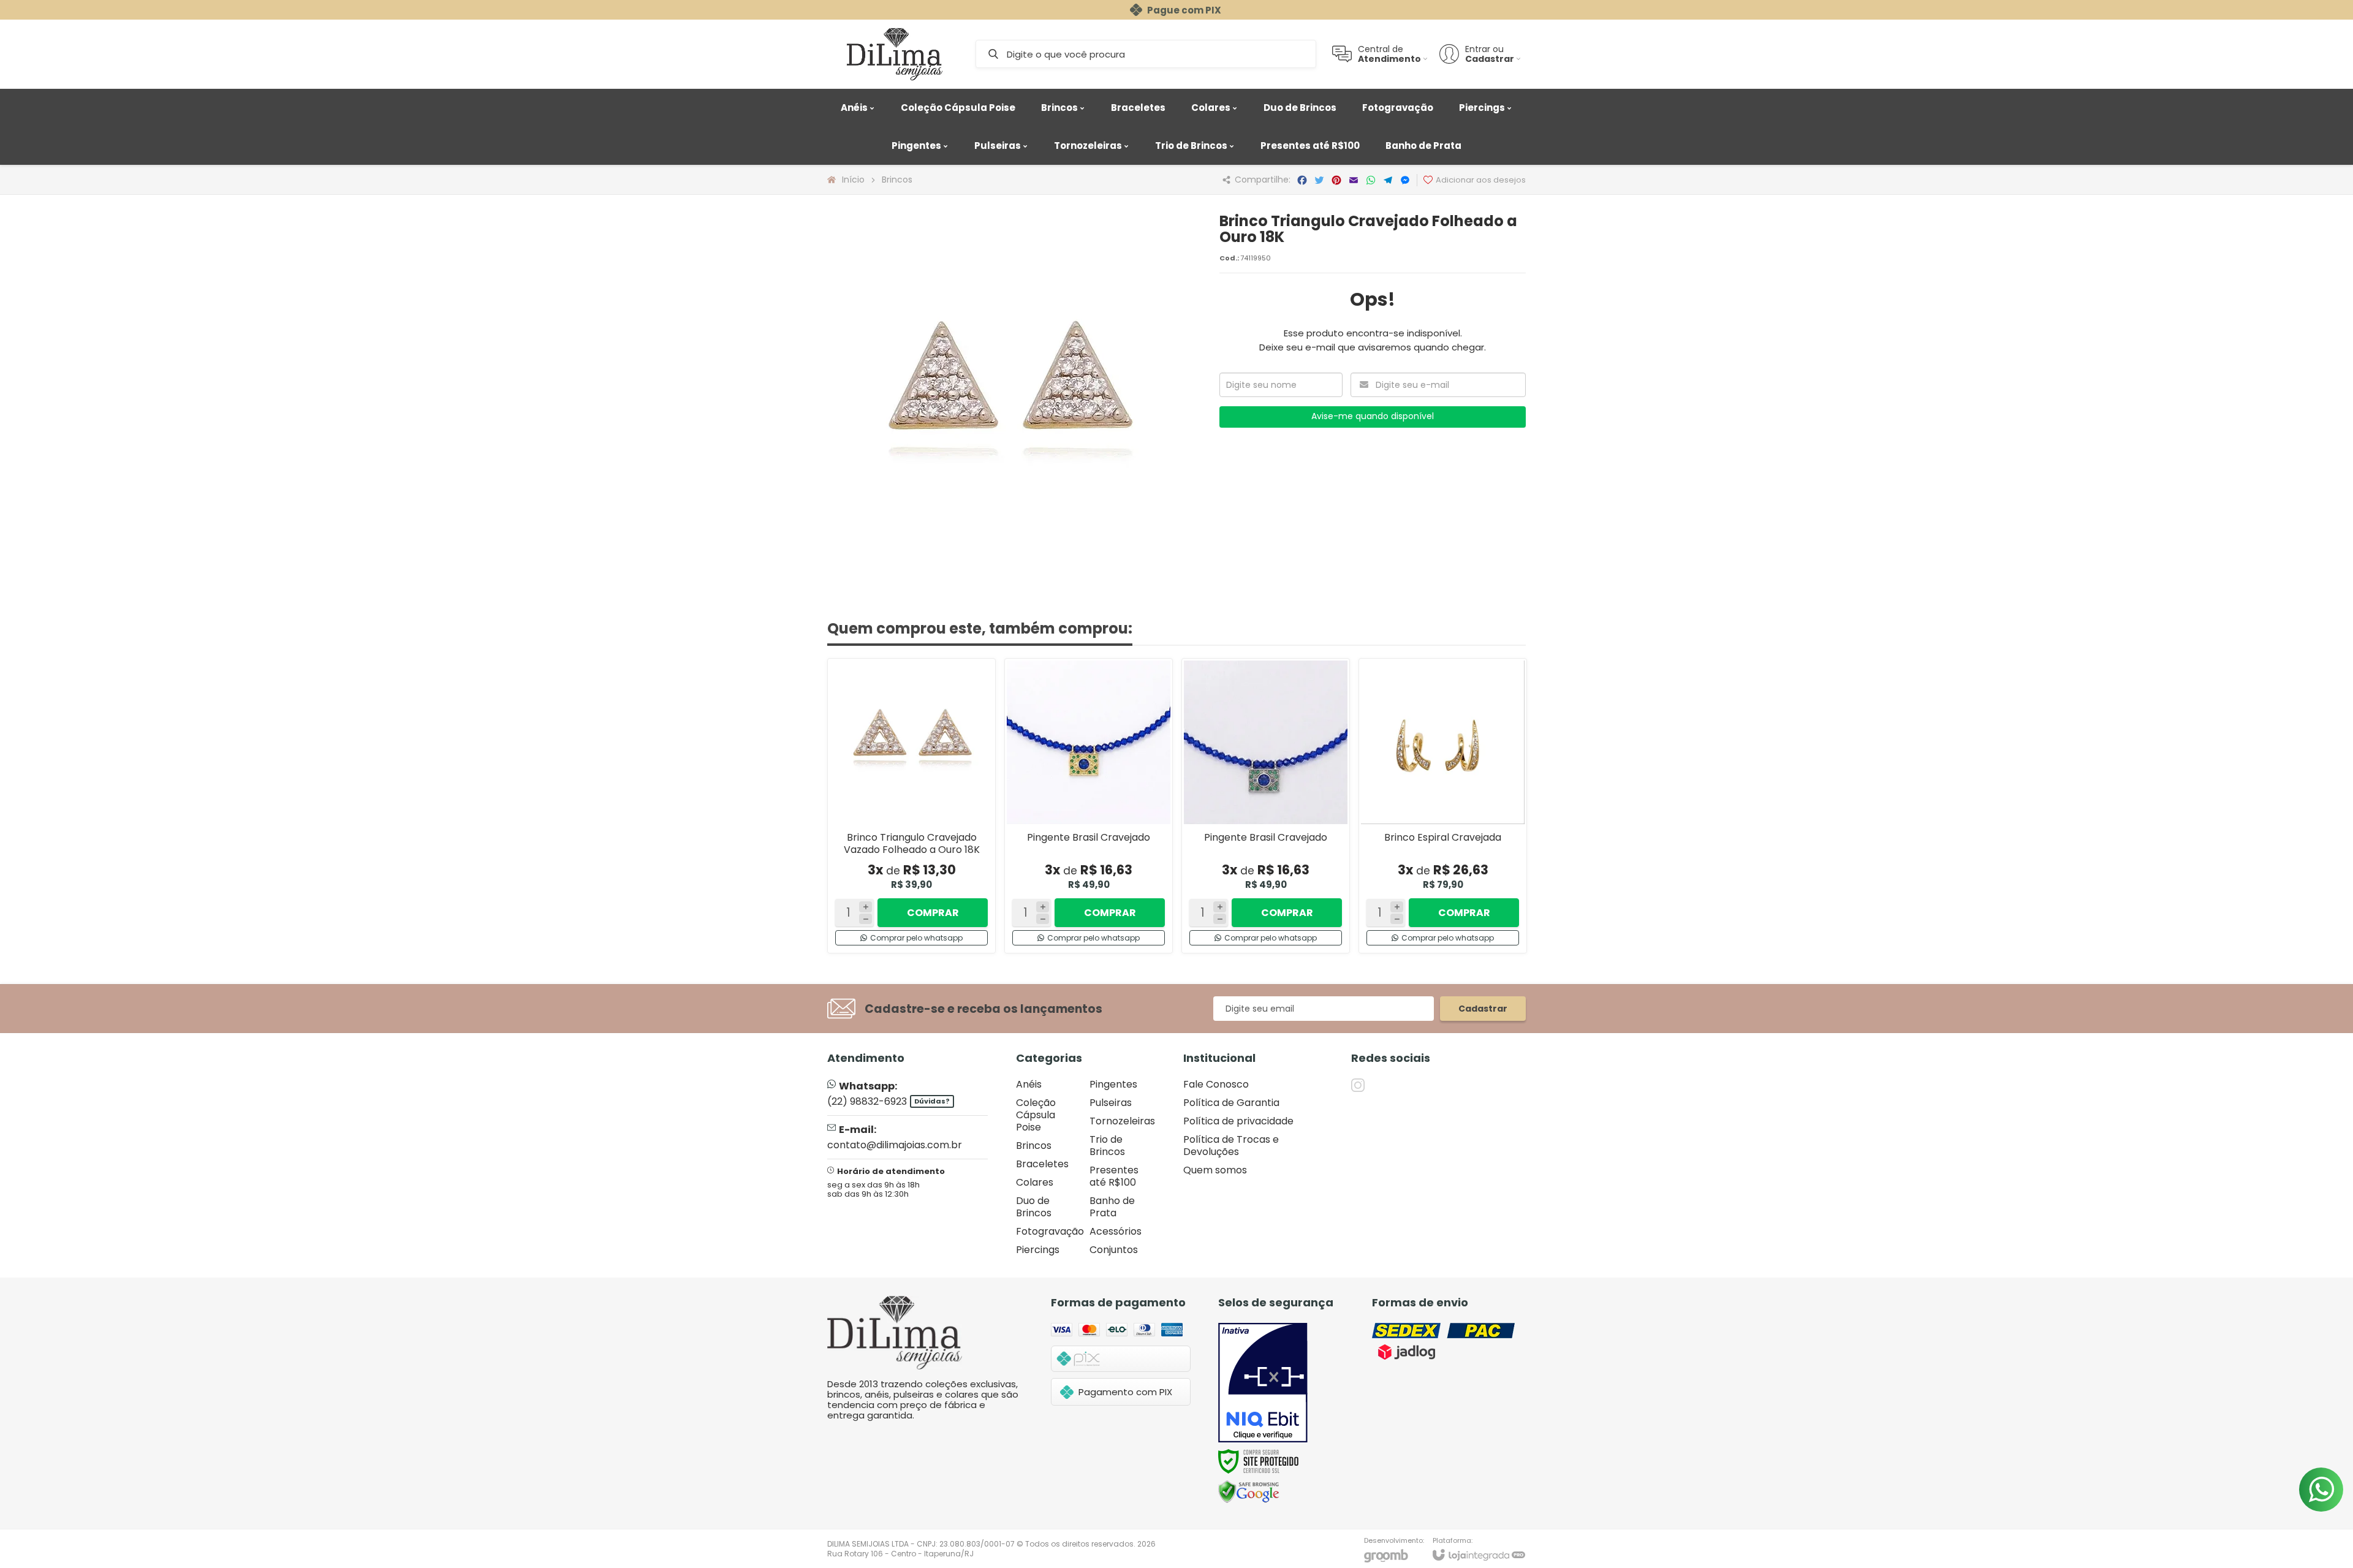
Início (853, 180)
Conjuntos (1114, 1250)
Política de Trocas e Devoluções (1231, 1146)
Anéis (1029, 1084)
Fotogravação (1050, 1231)
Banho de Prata (1112, 1207)
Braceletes (1042, 1164)
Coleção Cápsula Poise (1036, 1115)
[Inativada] (1263, 1383)
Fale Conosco (1216, 1084)
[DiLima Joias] (895, 54)
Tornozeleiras (1122, 1121)
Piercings (1038, 1250)
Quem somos (1215, 1170)
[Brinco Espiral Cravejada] (1443, 806)
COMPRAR (933, 913)
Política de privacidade (1238, 1121)
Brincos (897, 180)
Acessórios (1116, 1231)
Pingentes (1113, 1084)
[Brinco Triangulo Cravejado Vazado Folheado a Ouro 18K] (911, 806)
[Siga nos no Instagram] (1358, 1085)
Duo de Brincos (1034, 1207)
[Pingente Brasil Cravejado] (1089, 806)
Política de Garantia (1231, 1103)
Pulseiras (1111, 1103)
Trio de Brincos (1107, 1146)
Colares (1035, 1182)
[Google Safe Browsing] (1249, 1492)
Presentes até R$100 (1114, 1176)
